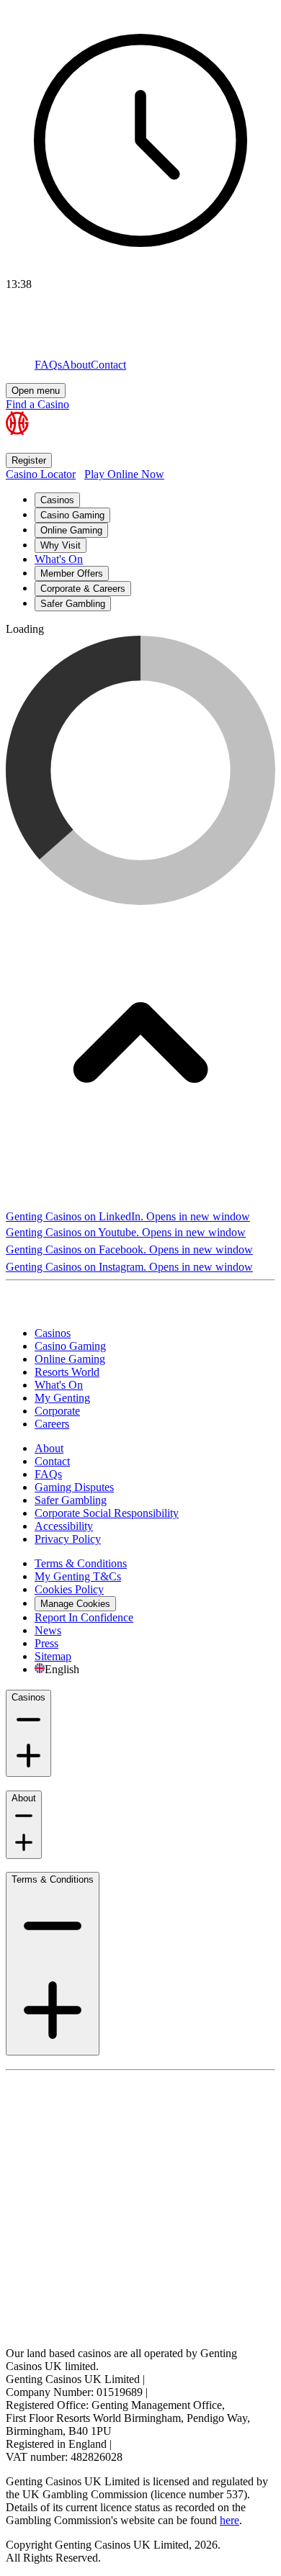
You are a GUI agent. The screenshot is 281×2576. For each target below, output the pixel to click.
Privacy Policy (68, 1539)
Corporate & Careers (83, 589)
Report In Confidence (84, 1617)
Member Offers (72, 573)
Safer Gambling (73, 604)
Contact (52, 1461)
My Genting (62, 1398)
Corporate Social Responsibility (107, 1513)
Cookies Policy (69, 1589)
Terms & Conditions (81, 1563)
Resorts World (67, 1372)
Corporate (57, 1411)
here (229, 2520)
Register (29, 460)
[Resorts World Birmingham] (73, 1309)
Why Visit (61, 545)
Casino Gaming (72, 515)
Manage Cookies (75, 1604)
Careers (52, 1424)
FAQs (48, 1474)
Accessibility (64, 1526)
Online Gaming (71, 530)
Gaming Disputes (74, 1487)
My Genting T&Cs (78, 1576)
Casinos (57, 500)
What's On (59, 559)
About (49, 1448)
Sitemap (53, 1656)
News (48, 1630)
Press (46, 1643)
